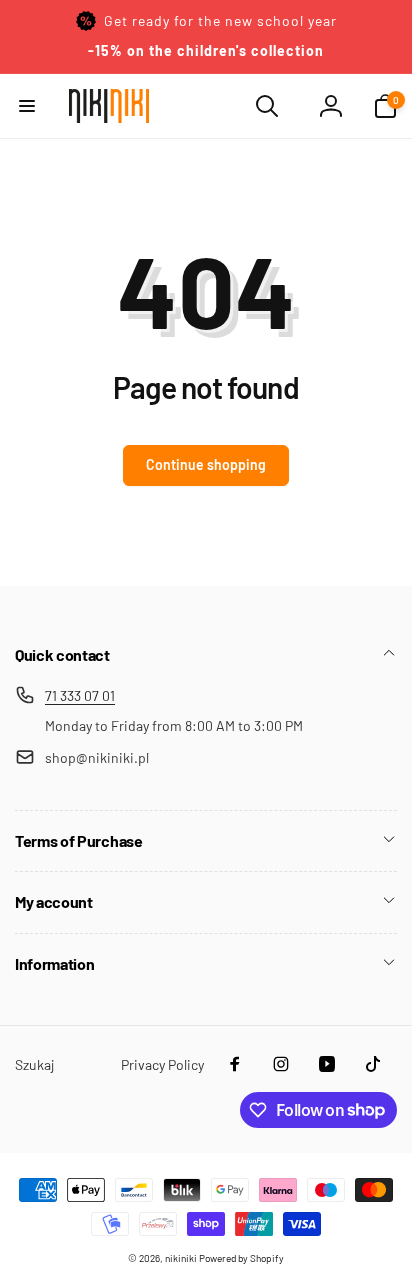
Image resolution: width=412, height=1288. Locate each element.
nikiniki (181, 1258)
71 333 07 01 (80, 695)
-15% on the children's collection (206, 50)
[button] (27, 106)
